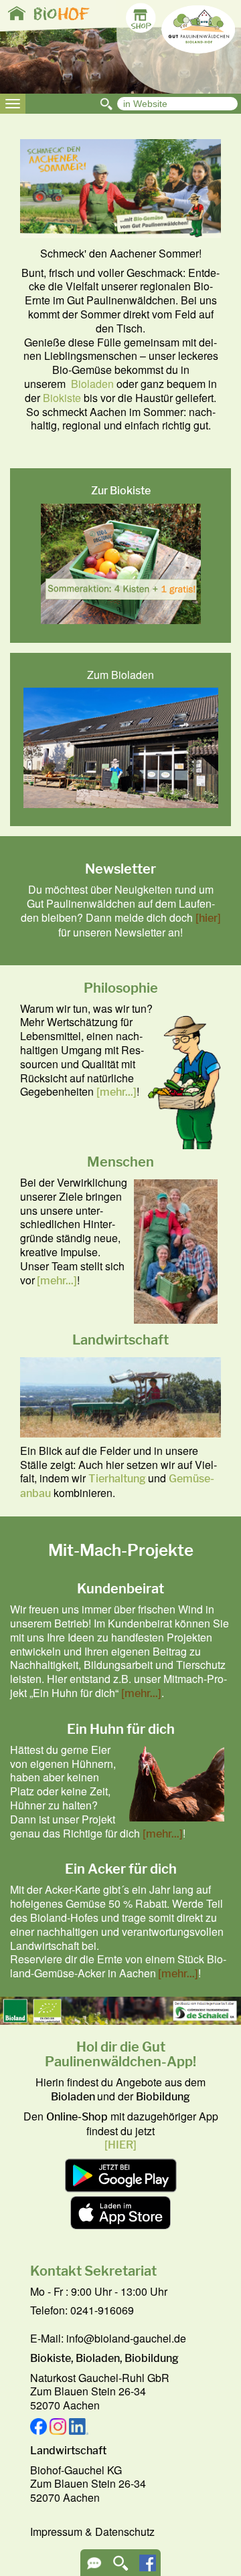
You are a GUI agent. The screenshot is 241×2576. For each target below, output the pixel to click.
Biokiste (62, 398)
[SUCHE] (121, 2568)
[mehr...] (116, 1092)
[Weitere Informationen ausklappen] (94, 2568)
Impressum (56, 2532)
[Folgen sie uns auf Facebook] (148, 2567)
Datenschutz (125, 2532)
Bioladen (92, 384)
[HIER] (120, 2145)
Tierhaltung (117, 1479)
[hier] (208, 918)
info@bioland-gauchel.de (126, 2338)
